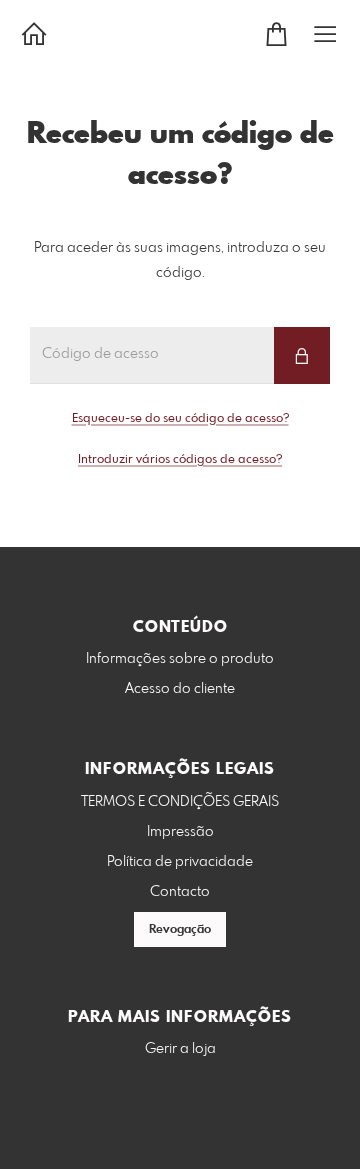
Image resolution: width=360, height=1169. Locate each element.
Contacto (180, 892)
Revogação (180, 930)
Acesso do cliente (180, 689)
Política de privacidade (180, 862)
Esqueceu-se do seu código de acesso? (180, 419)
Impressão (180, 832)
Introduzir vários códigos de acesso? (180, 460)
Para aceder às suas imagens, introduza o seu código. (180, 260)
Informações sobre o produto (180, 659)
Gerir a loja (180, 1049)
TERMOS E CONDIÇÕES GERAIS (180, 802)
